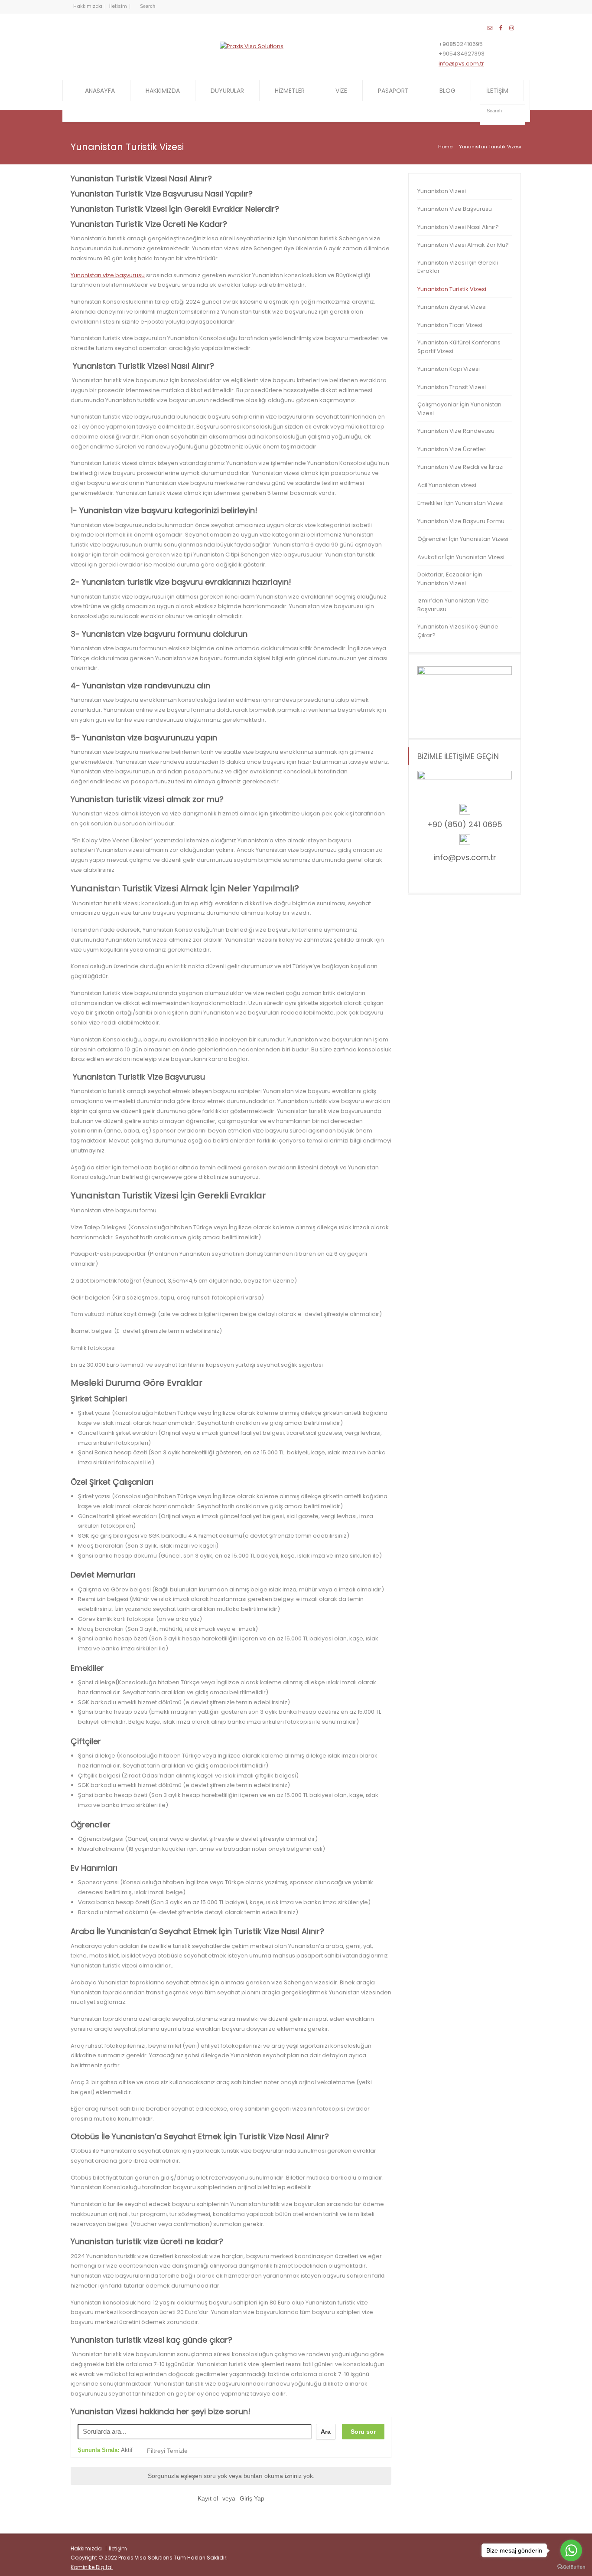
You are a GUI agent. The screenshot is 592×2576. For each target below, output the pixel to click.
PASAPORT (393, 91)
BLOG (447, 91)
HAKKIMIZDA (163, 91)
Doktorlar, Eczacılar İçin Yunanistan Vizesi (450, 579)
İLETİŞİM (497, 91)
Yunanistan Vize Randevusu (456, 431)
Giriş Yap (252, 2498)
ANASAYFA (100, 91)
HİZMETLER (290, 91)
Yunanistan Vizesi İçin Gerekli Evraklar (458, 267)
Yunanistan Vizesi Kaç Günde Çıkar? (458, 631)
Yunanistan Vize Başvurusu (455, 209)
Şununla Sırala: (105, 2450)
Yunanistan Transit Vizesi (452, 387)
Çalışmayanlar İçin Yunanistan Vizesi (459, 409)
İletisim (118, 6)
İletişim (118, 2548)
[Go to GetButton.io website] (571, 2567)
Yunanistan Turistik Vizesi (452, 289)
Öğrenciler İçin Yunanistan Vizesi (463, 539)
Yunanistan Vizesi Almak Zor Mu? (463, 245)
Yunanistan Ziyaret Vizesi (452, 307)
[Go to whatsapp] (571, 2550)
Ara (326, 2432)
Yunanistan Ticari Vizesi (450, 325)
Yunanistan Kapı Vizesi (449, 369)
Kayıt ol (208, 2498)
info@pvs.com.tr (461, 64)
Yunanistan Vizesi (442, 191)
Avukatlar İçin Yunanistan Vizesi (461, 557)
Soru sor (363, 2432)
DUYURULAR (227, 91)
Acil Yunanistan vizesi (447, 485)
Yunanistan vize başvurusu (108, 275)
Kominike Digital (92, 2567)
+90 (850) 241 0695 (465, 824)
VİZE (341, 91)
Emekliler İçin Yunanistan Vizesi (460, 503)
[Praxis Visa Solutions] (252, 46)
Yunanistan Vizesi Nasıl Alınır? (458, 227)
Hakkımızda (88, 6)
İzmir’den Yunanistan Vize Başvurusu (453, 605)
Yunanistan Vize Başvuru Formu (461, 521)
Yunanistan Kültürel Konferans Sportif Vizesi (459, 347)
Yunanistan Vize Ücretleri (452, 449)
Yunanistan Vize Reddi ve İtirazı (460, 467)
